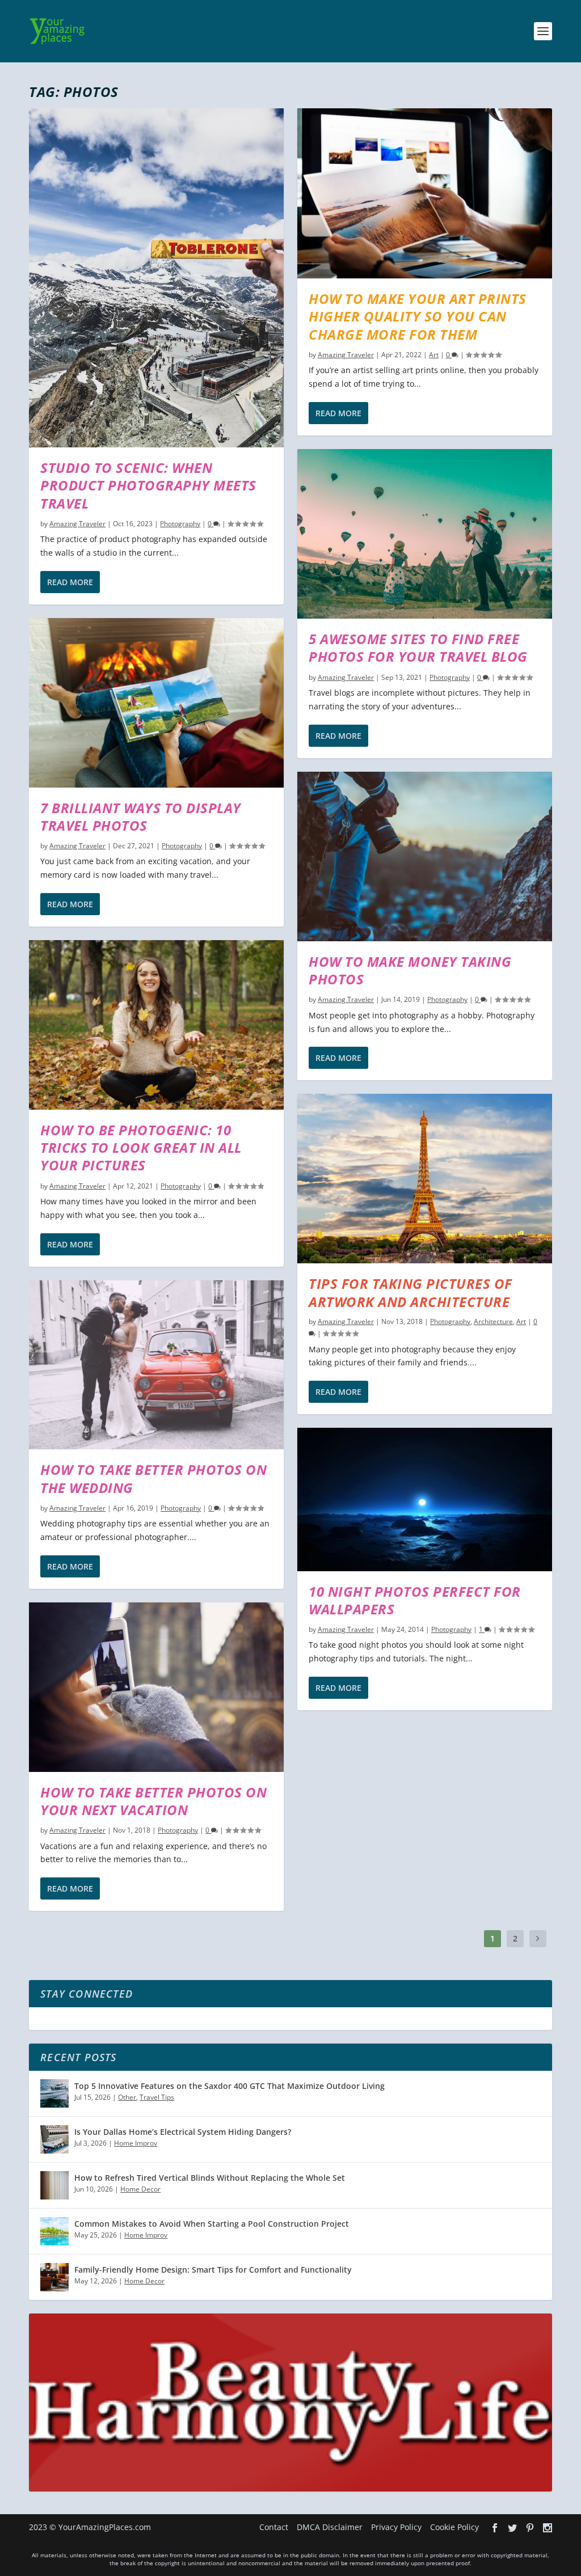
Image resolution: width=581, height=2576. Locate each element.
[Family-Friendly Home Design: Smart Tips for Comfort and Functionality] (54, 2277)
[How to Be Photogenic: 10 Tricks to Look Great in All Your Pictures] (156, 1025)
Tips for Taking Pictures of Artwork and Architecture (411, 1292)
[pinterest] (530, 2528)
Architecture (493, 1321)
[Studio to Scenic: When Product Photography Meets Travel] (156, 278)
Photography (180, 524)
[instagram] (548, 2528)
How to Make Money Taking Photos (410, 970)
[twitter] (512, 2528)
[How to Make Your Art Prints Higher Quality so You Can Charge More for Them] (425, 193)
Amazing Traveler (77, 524)
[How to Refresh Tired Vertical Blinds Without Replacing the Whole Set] (54, 2185)
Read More (70, 582)
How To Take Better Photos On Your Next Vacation (153, 1801)
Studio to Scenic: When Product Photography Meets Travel (148, 485)
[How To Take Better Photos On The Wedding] (156, 1365)
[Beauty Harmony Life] (290, 2488)
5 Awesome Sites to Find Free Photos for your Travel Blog (418, 648)
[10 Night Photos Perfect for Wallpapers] (425, 1499)
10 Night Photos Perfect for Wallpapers (415, 1600)
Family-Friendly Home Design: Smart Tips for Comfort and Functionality (213, 2270)
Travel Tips (157, 2097)
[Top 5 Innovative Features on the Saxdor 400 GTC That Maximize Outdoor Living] (54, 2093)
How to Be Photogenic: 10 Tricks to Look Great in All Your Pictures (141, 1147)
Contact (274, 2527)
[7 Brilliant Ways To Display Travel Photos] (156, 703)
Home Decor (140, 2189)
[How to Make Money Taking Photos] (425, 856)
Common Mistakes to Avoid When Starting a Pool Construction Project (212, 2224)
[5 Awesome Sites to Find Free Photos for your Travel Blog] (425, 534)
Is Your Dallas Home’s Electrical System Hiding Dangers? (183, 2132)
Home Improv (136, 2143)
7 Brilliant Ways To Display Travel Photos (141, 817)
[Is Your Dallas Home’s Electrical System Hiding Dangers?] (54, 2139)
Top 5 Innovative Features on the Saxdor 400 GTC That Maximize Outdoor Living (230, 2086)
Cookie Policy (454, 2527)
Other (127, 2097)
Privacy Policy (396, 2527)
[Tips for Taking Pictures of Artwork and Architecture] (425, 1179)
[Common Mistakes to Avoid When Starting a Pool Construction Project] (54, 2231)
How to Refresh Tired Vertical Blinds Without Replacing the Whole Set (210, 2178)
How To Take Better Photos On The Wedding (153, 1478)
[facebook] (495, 2528)
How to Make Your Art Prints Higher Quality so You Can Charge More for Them (418, 316)
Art (434, 355)
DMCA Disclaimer (330, 2527)
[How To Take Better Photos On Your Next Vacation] (156, 1687)
